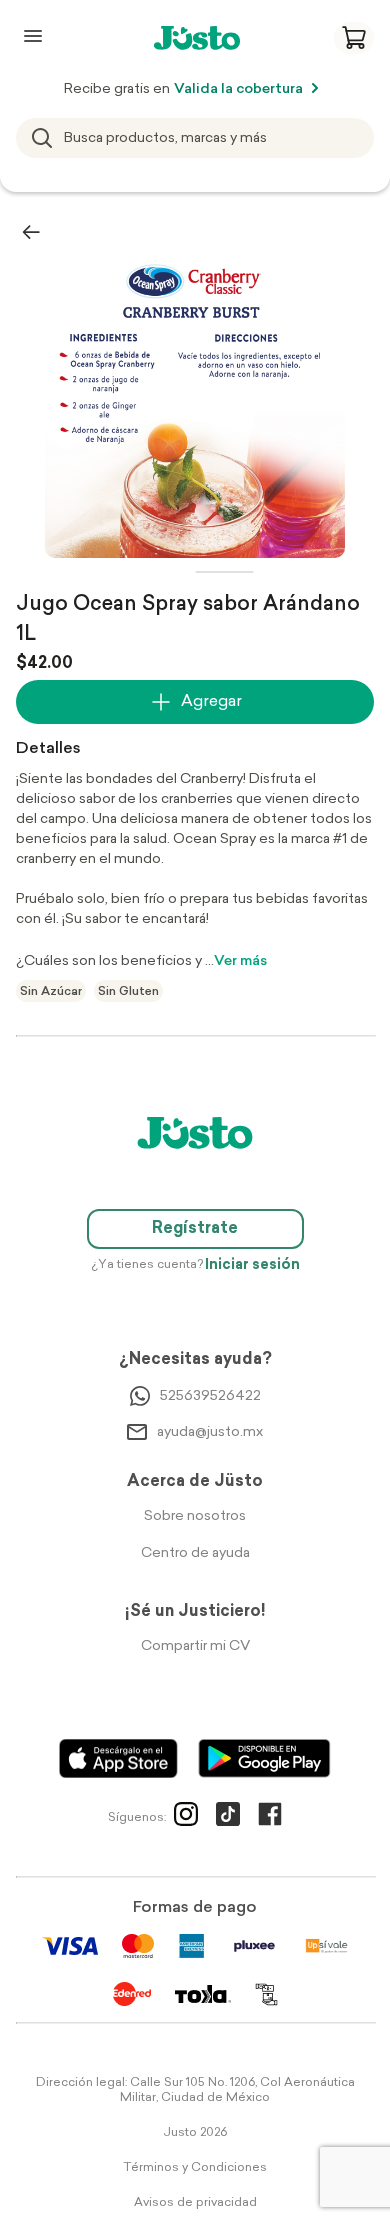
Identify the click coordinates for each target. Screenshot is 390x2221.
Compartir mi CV (195, 1646)
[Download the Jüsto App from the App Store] (118, 1758)
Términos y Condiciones (195, 2168)
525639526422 (210, 1396)
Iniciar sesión (252, 1265)
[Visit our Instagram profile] (186, 1818)
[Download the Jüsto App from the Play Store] (264, 1758)
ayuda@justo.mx (210, 1432)
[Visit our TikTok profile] (228, 1818)
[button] (354, 38)
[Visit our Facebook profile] (270, 1818)
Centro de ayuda (195, 1553)
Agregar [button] (211, 702)
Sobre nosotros (195, 1516)
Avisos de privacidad (195, 2203)
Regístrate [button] (195, 1229)
